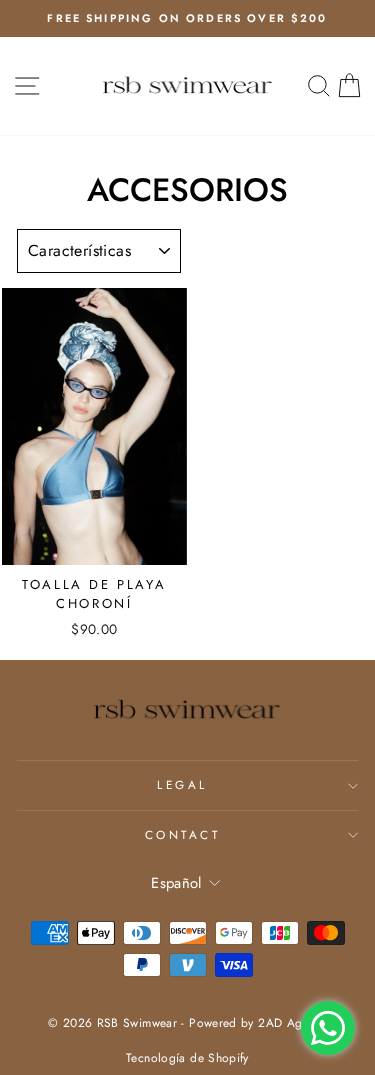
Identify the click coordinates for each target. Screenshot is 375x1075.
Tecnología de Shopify (187, 1058)
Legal (182, 784)
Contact (183, 834)
